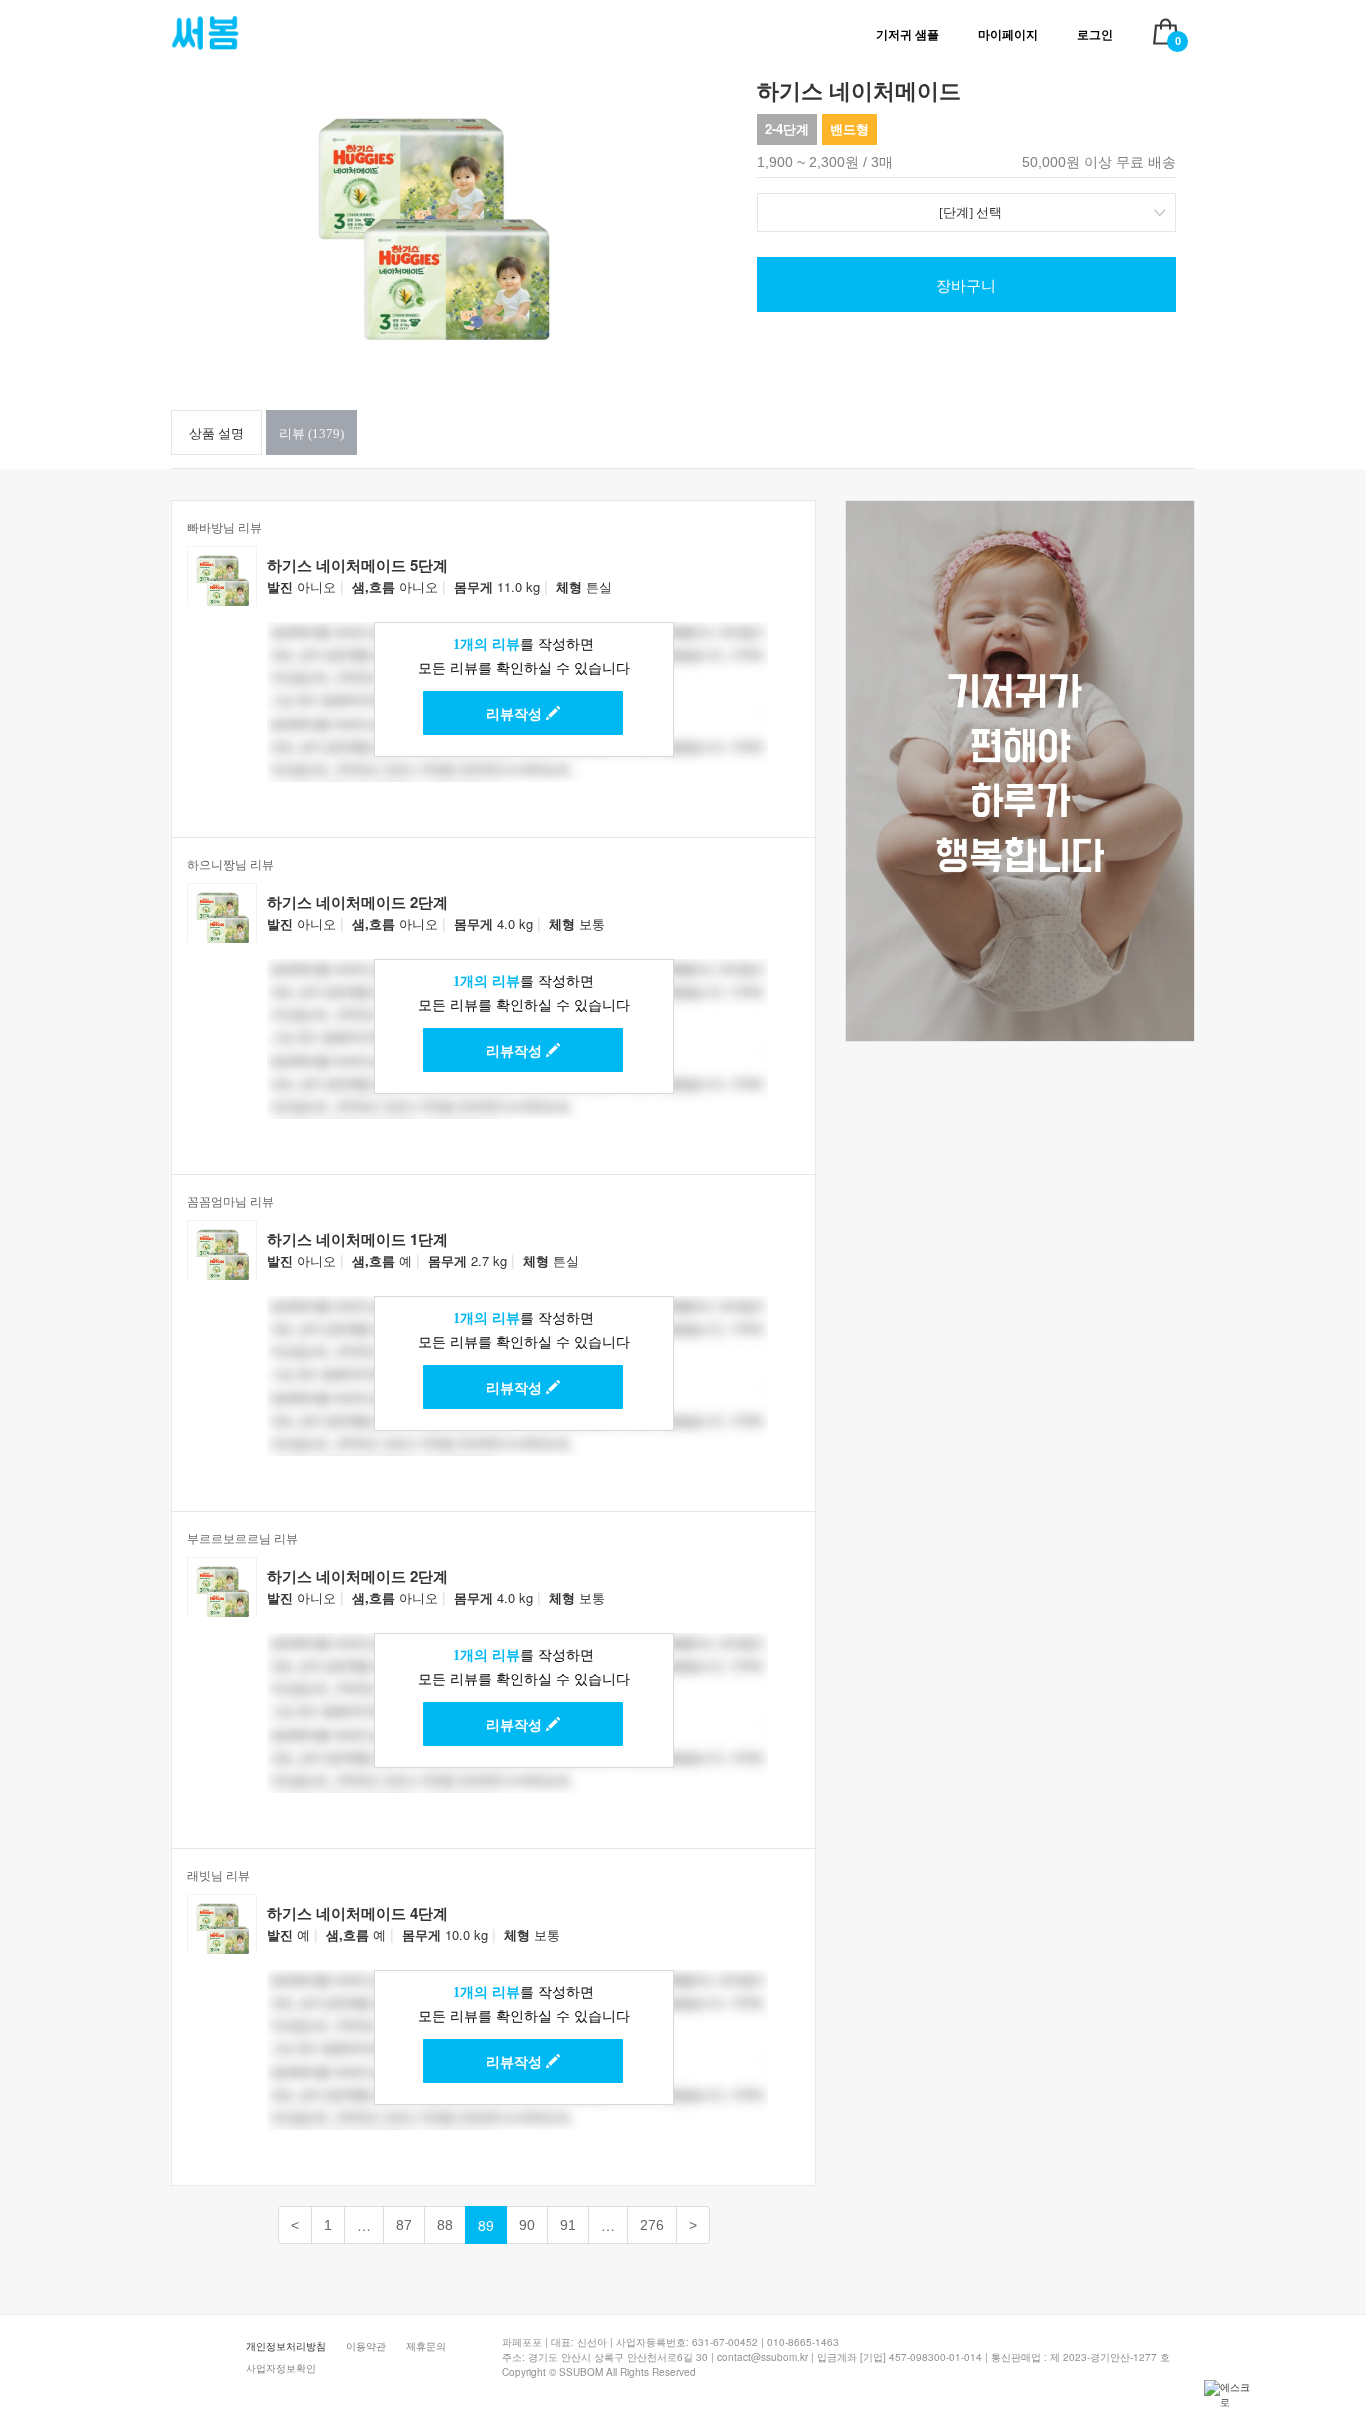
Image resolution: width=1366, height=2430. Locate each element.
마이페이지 (1008, 35)
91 (568, 2225)
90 (527, 2225)
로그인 (1095, 35)
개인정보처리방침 (286, 2346)
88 (445, 2225)
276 (652, 2225)
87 (404, 2225)
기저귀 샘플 (907, 35)
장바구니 (966, 284)
